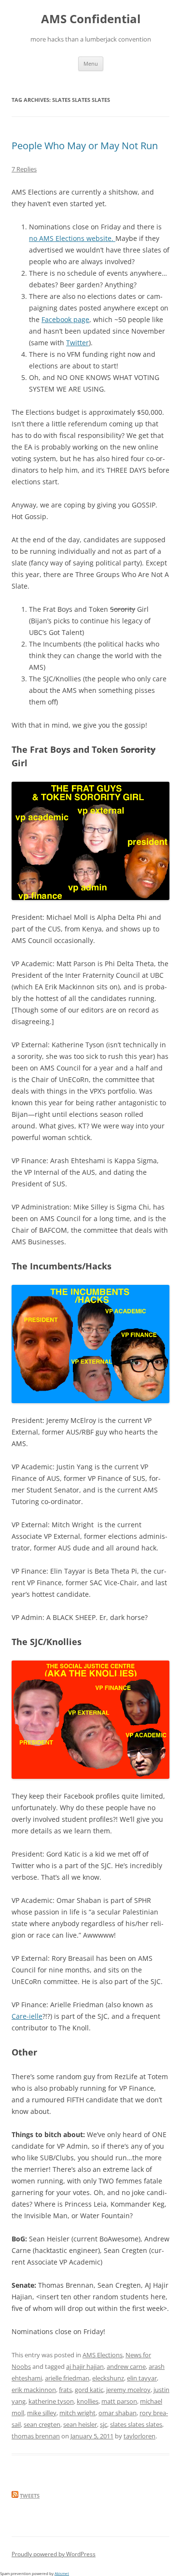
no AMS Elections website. (72, 238)
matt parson (119, 2401)
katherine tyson (51, 2401)
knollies (88, 2401)
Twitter (77, 343)
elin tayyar (142, 2378)
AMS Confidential (91, 19)
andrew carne (126, 2366)
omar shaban (118, 2413)
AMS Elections (103, 2355)
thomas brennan (36, 2436)
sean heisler (80, 2424)
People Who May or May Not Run (85, 146)
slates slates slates (136, 2424)
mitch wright (77, 2413)
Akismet (62, 2573)
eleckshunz (108, 2378)
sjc (104, 2424)
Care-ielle (27, 2016)
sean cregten (42, 2424)
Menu (91, 63)
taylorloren (139, 2436)
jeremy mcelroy (128, 2390)
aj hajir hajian (85, 2366)
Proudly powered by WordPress (54, 2554)
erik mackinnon (34, 2390)
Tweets (30, 2496)
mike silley (42, 2413)
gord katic (89, 2390)
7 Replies (24, 169)
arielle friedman (67, 2378)
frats (65, 2390)
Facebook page (65, 319)
